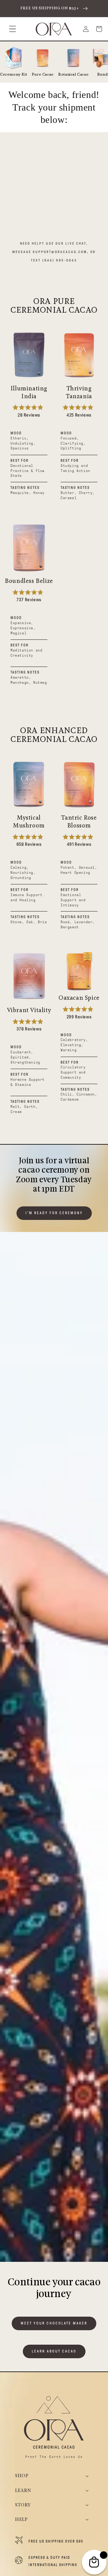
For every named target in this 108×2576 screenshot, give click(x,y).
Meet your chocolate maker (54, 2323)
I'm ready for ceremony (54, 1213)
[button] (13, 29)
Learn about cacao (54, 2351)
